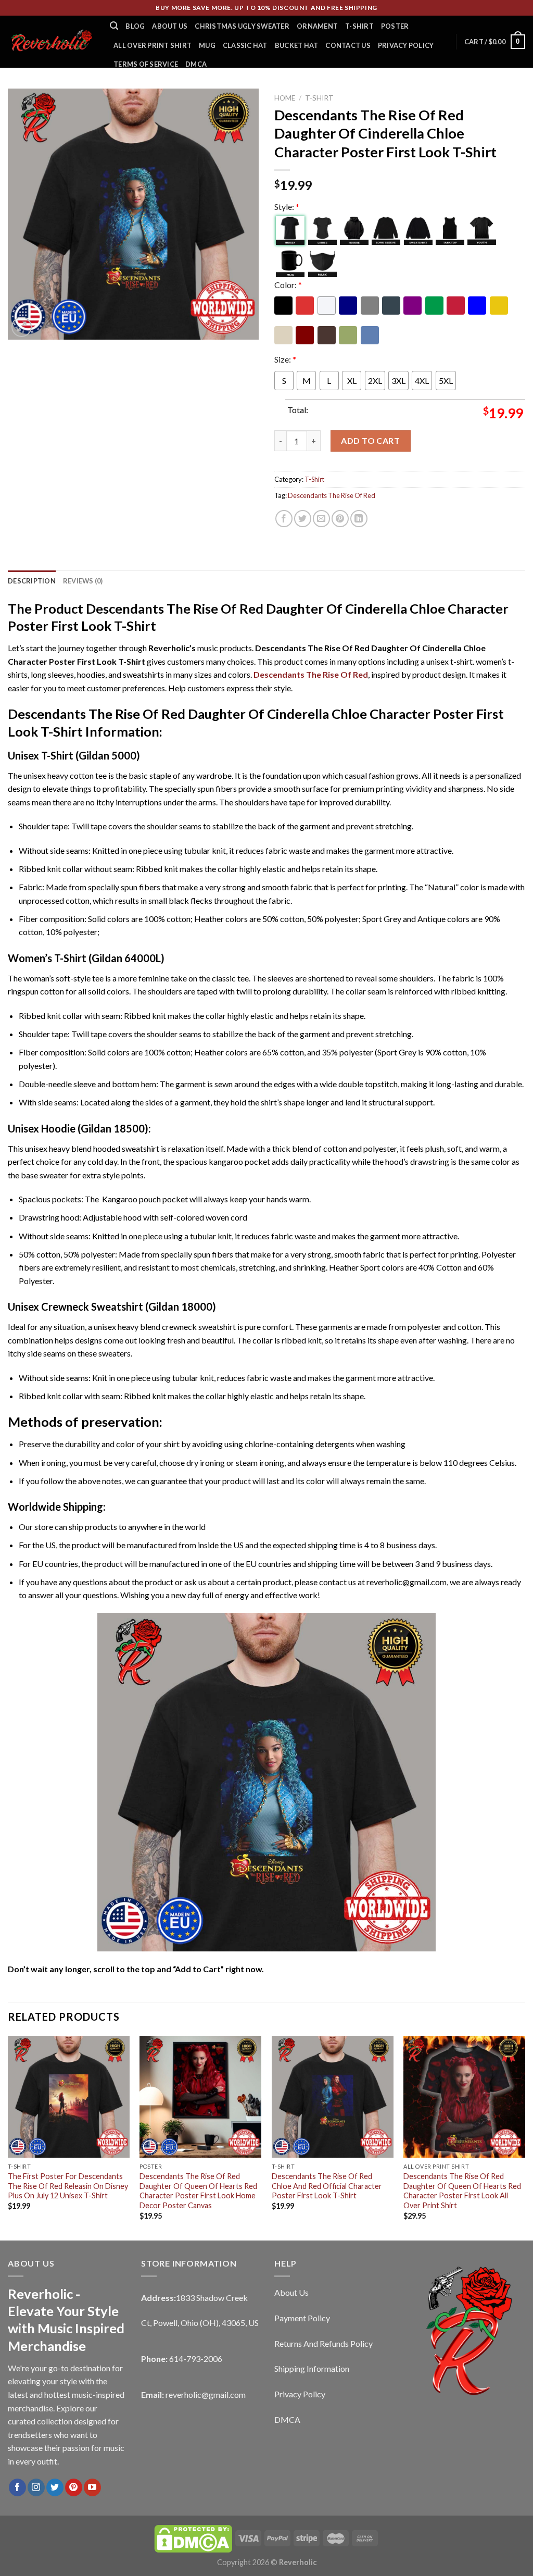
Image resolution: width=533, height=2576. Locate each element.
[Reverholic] (51, 41)
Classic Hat (245, 45)
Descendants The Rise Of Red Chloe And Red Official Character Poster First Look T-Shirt (327, 2186)
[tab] (32, 581)
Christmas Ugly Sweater (242, 26)
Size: (285, 359)
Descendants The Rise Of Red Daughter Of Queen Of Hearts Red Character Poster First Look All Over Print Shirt (462, 2191)
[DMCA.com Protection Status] (193, 2538)
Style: (287, 207)
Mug (207, 45)
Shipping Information (312, 2368)
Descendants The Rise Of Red (332, 495)
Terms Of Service (146, 64)
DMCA (196, 64)
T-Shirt (359, 26)
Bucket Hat (297, 45)
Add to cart (370, 440)
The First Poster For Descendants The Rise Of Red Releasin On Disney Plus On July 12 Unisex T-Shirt (68, 2186)
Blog (135, 26)
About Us (170, 26)
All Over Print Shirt (153, 45)
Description (32, 581)
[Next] (525, 2137)
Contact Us (348, 45)
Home (285, 98)
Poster (395, 26)
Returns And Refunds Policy (323, 2343)
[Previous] (8, 2137)
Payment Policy (302, 2318)
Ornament (317, 26)
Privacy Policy (406, 45)
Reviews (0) (83, 581)
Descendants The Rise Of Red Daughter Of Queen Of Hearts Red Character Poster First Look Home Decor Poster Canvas (198, 2191)
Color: (288, 285)
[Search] (114, 26)
